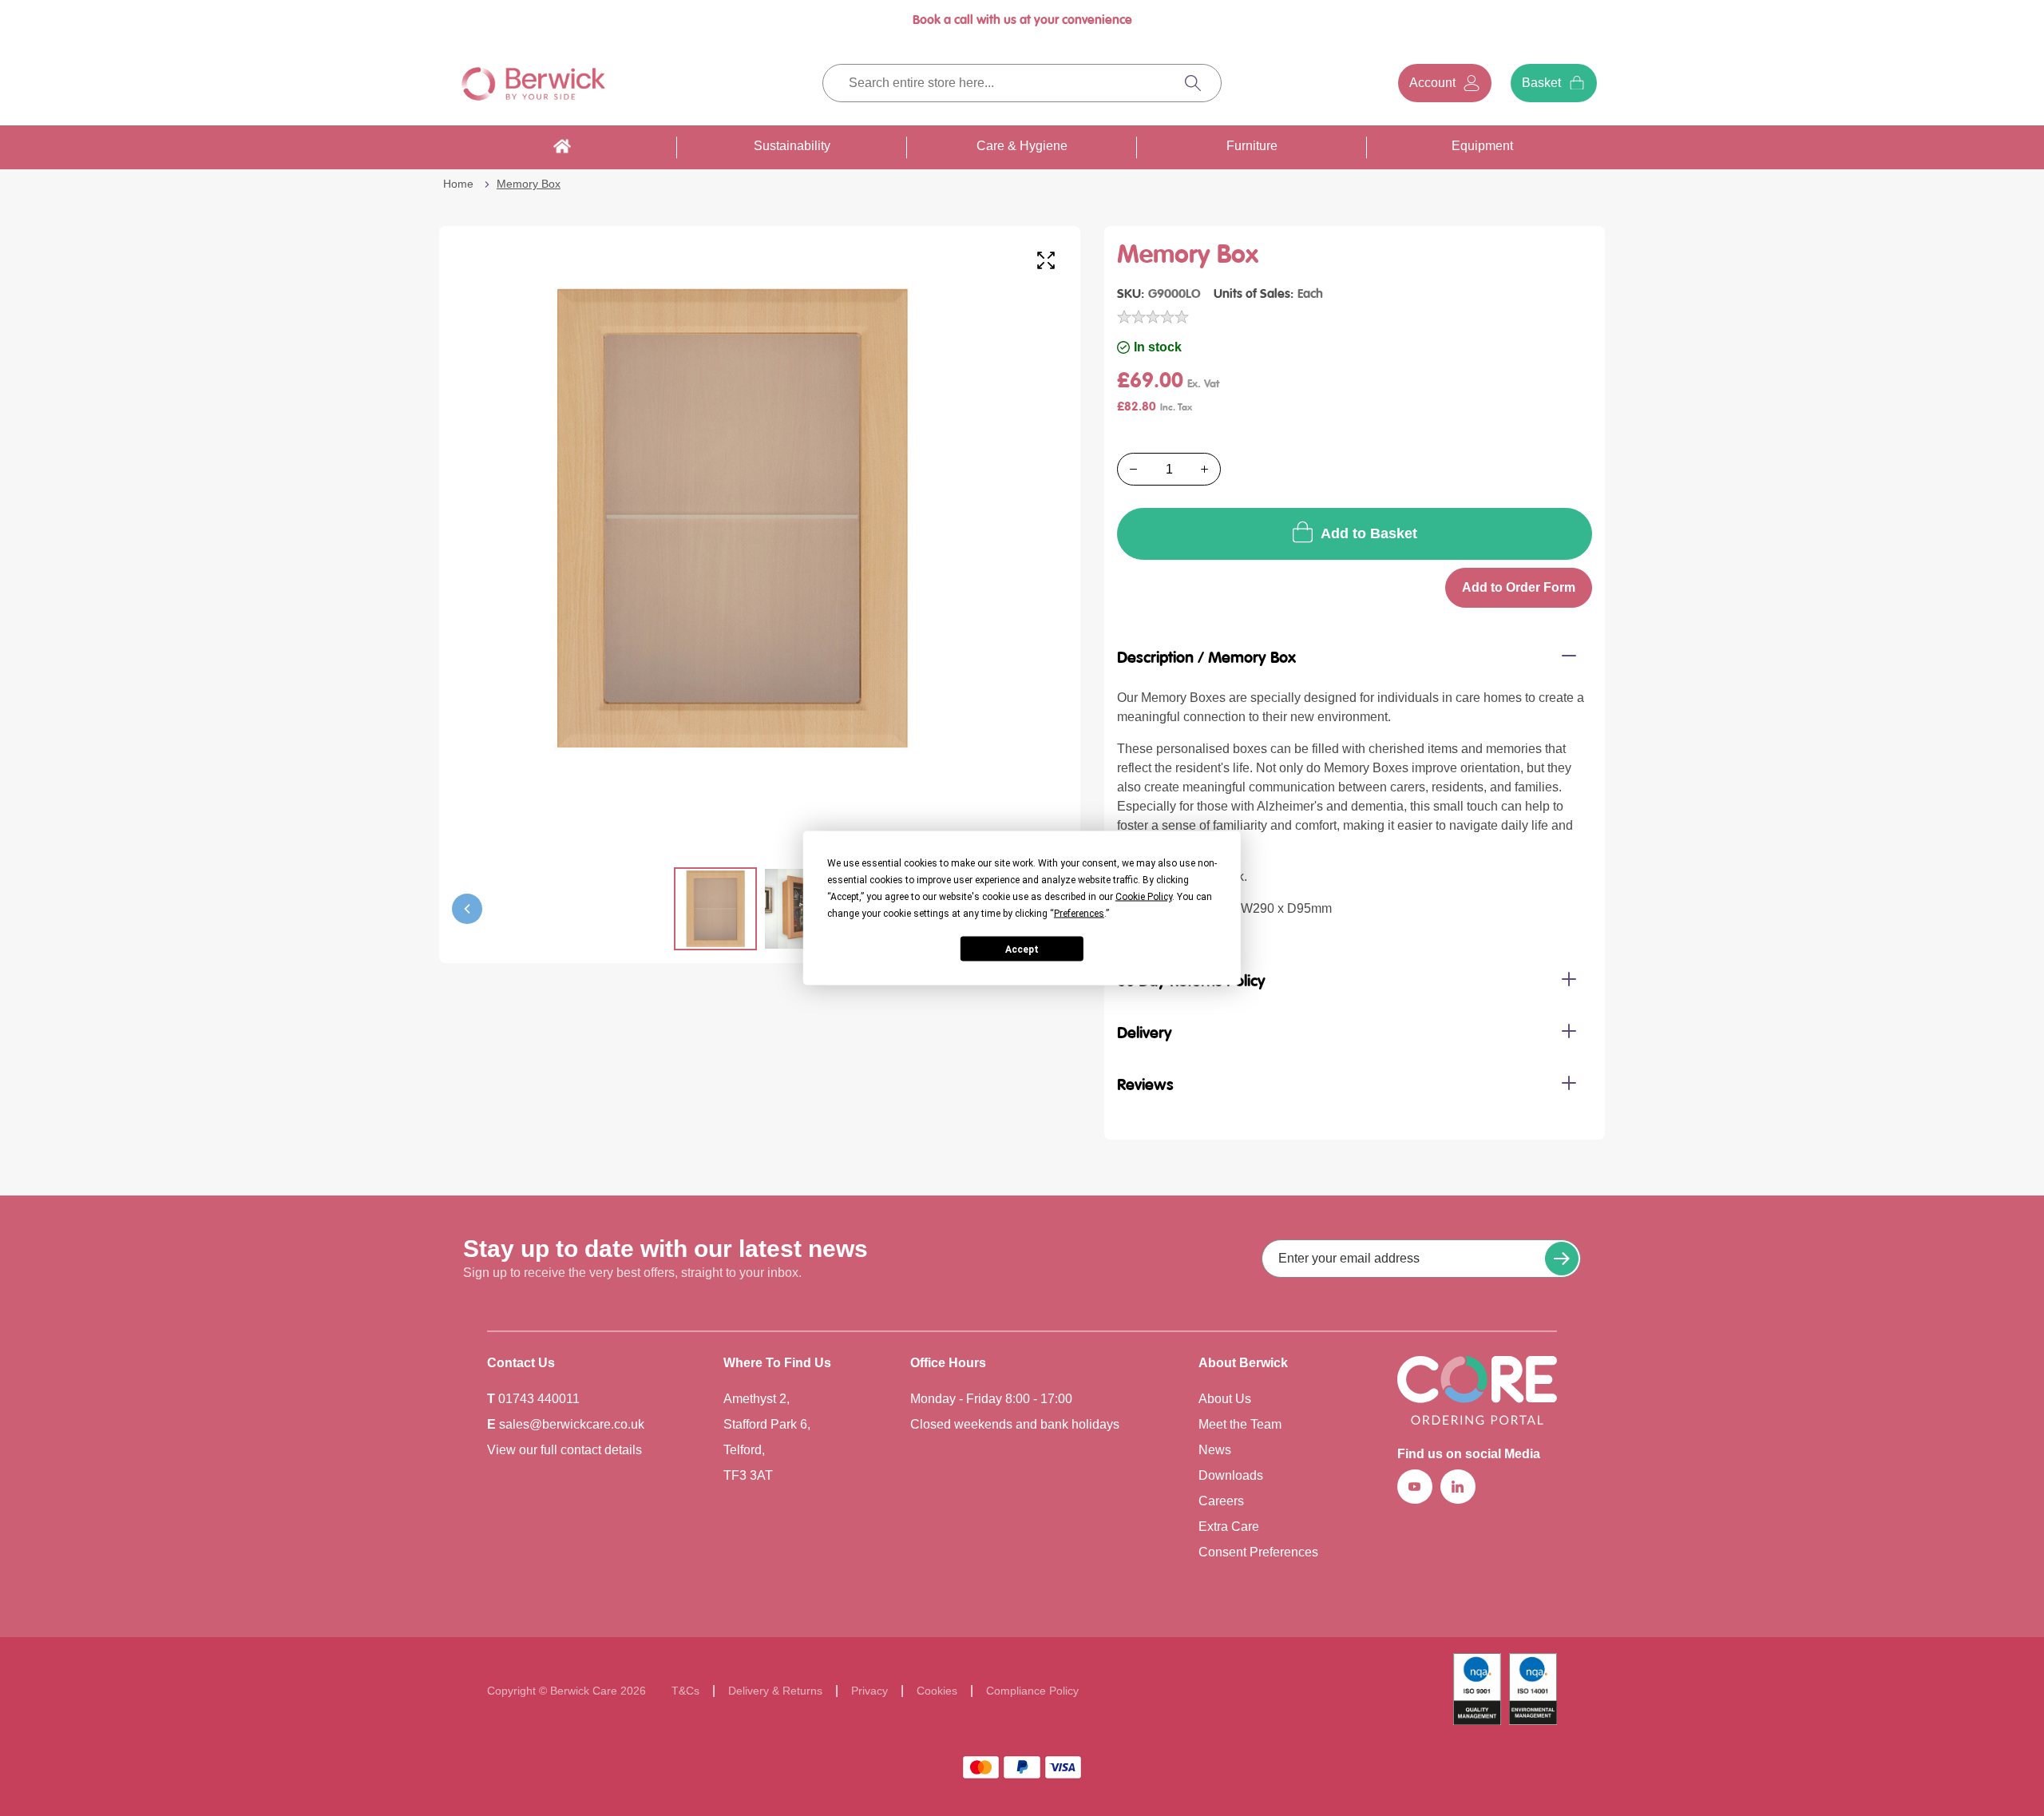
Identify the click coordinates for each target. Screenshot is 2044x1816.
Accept (1022, 949)
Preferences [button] (1079, 914)
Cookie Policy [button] (1144, 897)
